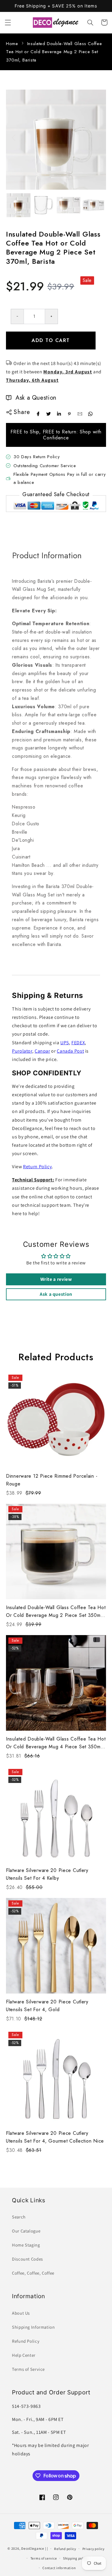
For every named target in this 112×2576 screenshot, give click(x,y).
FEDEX (78, 1043)
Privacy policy (93, 2549)
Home (12, 44)
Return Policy (37, 1167)
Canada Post (70, 1051)
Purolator (22, 1051)
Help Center (24, 2355)
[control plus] (52, 316)
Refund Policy (26, 2341)
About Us (21, 2313)
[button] (8, 22)
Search (19, 2217)
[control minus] (17, 316)
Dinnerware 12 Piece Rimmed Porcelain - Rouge (52, 1480)
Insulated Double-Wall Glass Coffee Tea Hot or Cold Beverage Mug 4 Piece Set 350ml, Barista (56, 1743)
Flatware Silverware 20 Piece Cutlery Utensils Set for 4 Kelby (47, 1874)
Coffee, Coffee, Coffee (33, 2273)
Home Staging (26, 2245)
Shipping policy (75, 2558)
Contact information (59, 2568)
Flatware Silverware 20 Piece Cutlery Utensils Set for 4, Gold (47, 2006)
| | (47, 2548)
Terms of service (44, 2558)
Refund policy (65, 2549)
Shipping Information (33, 2327)
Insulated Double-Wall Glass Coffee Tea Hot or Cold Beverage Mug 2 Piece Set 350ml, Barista (56, 1612)
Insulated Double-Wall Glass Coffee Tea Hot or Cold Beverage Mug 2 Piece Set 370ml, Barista (54, 52)
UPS (65, 1043)
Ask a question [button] (56, 1294)
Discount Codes (27, 2259)
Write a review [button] (56, 1279)
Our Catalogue (26, 2231)
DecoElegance (33, 2548)
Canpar (42, 1051)
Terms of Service (28, 2369)
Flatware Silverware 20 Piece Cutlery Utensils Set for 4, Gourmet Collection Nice (55, 2137)
